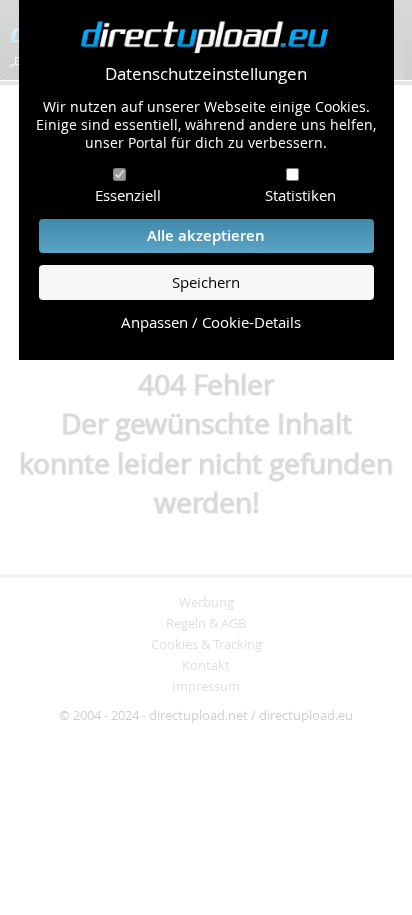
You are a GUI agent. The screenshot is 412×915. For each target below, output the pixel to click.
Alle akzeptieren (206, 235)
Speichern (206, 282)
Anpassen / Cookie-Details (211, 322)
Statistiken (300, 195)
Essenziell (128, 195)
